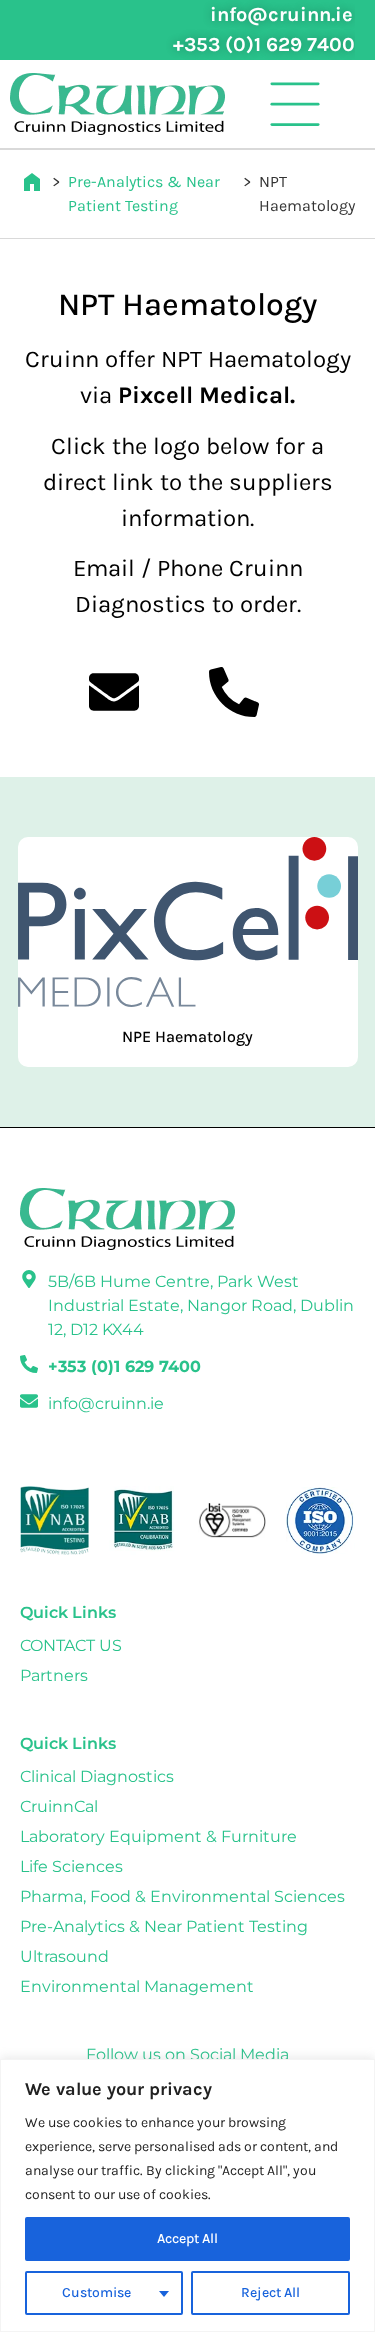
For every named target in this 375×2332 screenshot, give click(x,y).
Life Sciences (71, 1866)
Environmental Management (137, 1986)
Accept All (187, 2238)
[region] (187, 2195)
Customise (96, 2292)
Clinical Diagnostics (97, 1776)
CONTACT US (71, 1645)
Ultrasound (64, 1956)
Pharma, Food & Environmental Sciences (182, 1896)
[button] (295, 104)
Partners (54, 1675)
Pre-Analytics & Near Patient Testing (164, 1926)
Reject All (270, 2292)
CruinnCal (59, 1806)
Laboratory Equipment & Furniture (158, 1836)
